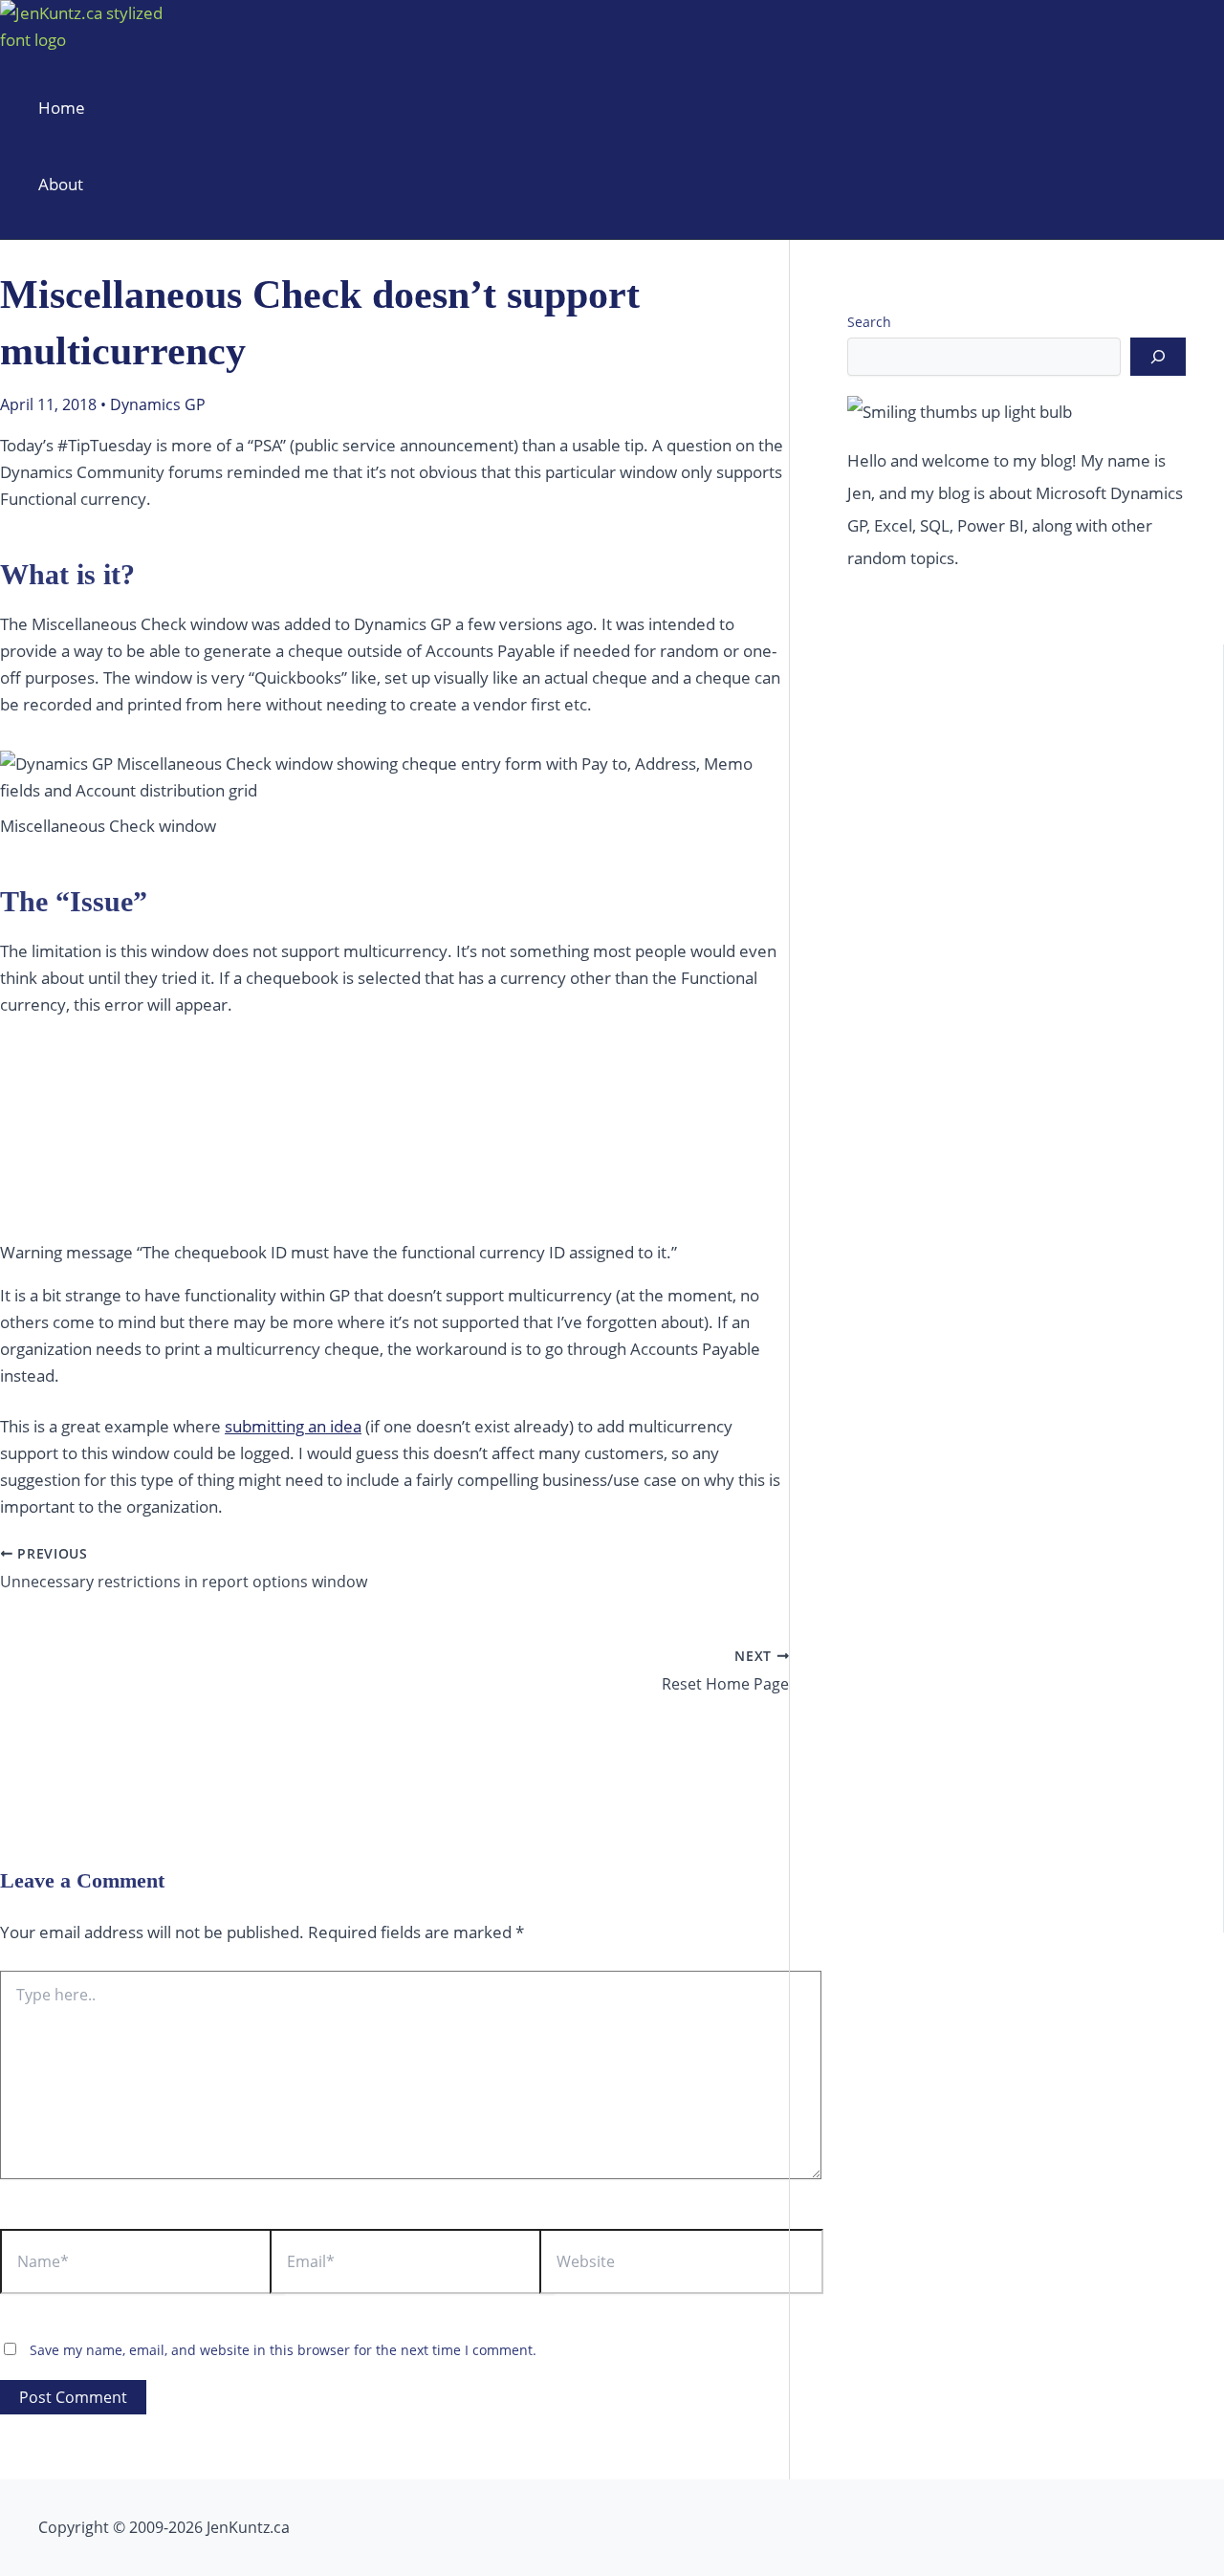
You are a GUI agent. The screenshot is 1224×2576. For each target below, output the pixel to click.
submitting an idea (293, 1426)
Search (869, 322)
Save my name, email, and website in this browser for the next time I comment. (283, 2350)
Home (62, 108)
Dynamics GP (158, 404)
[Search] (1158, 357)
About (61, 184)
